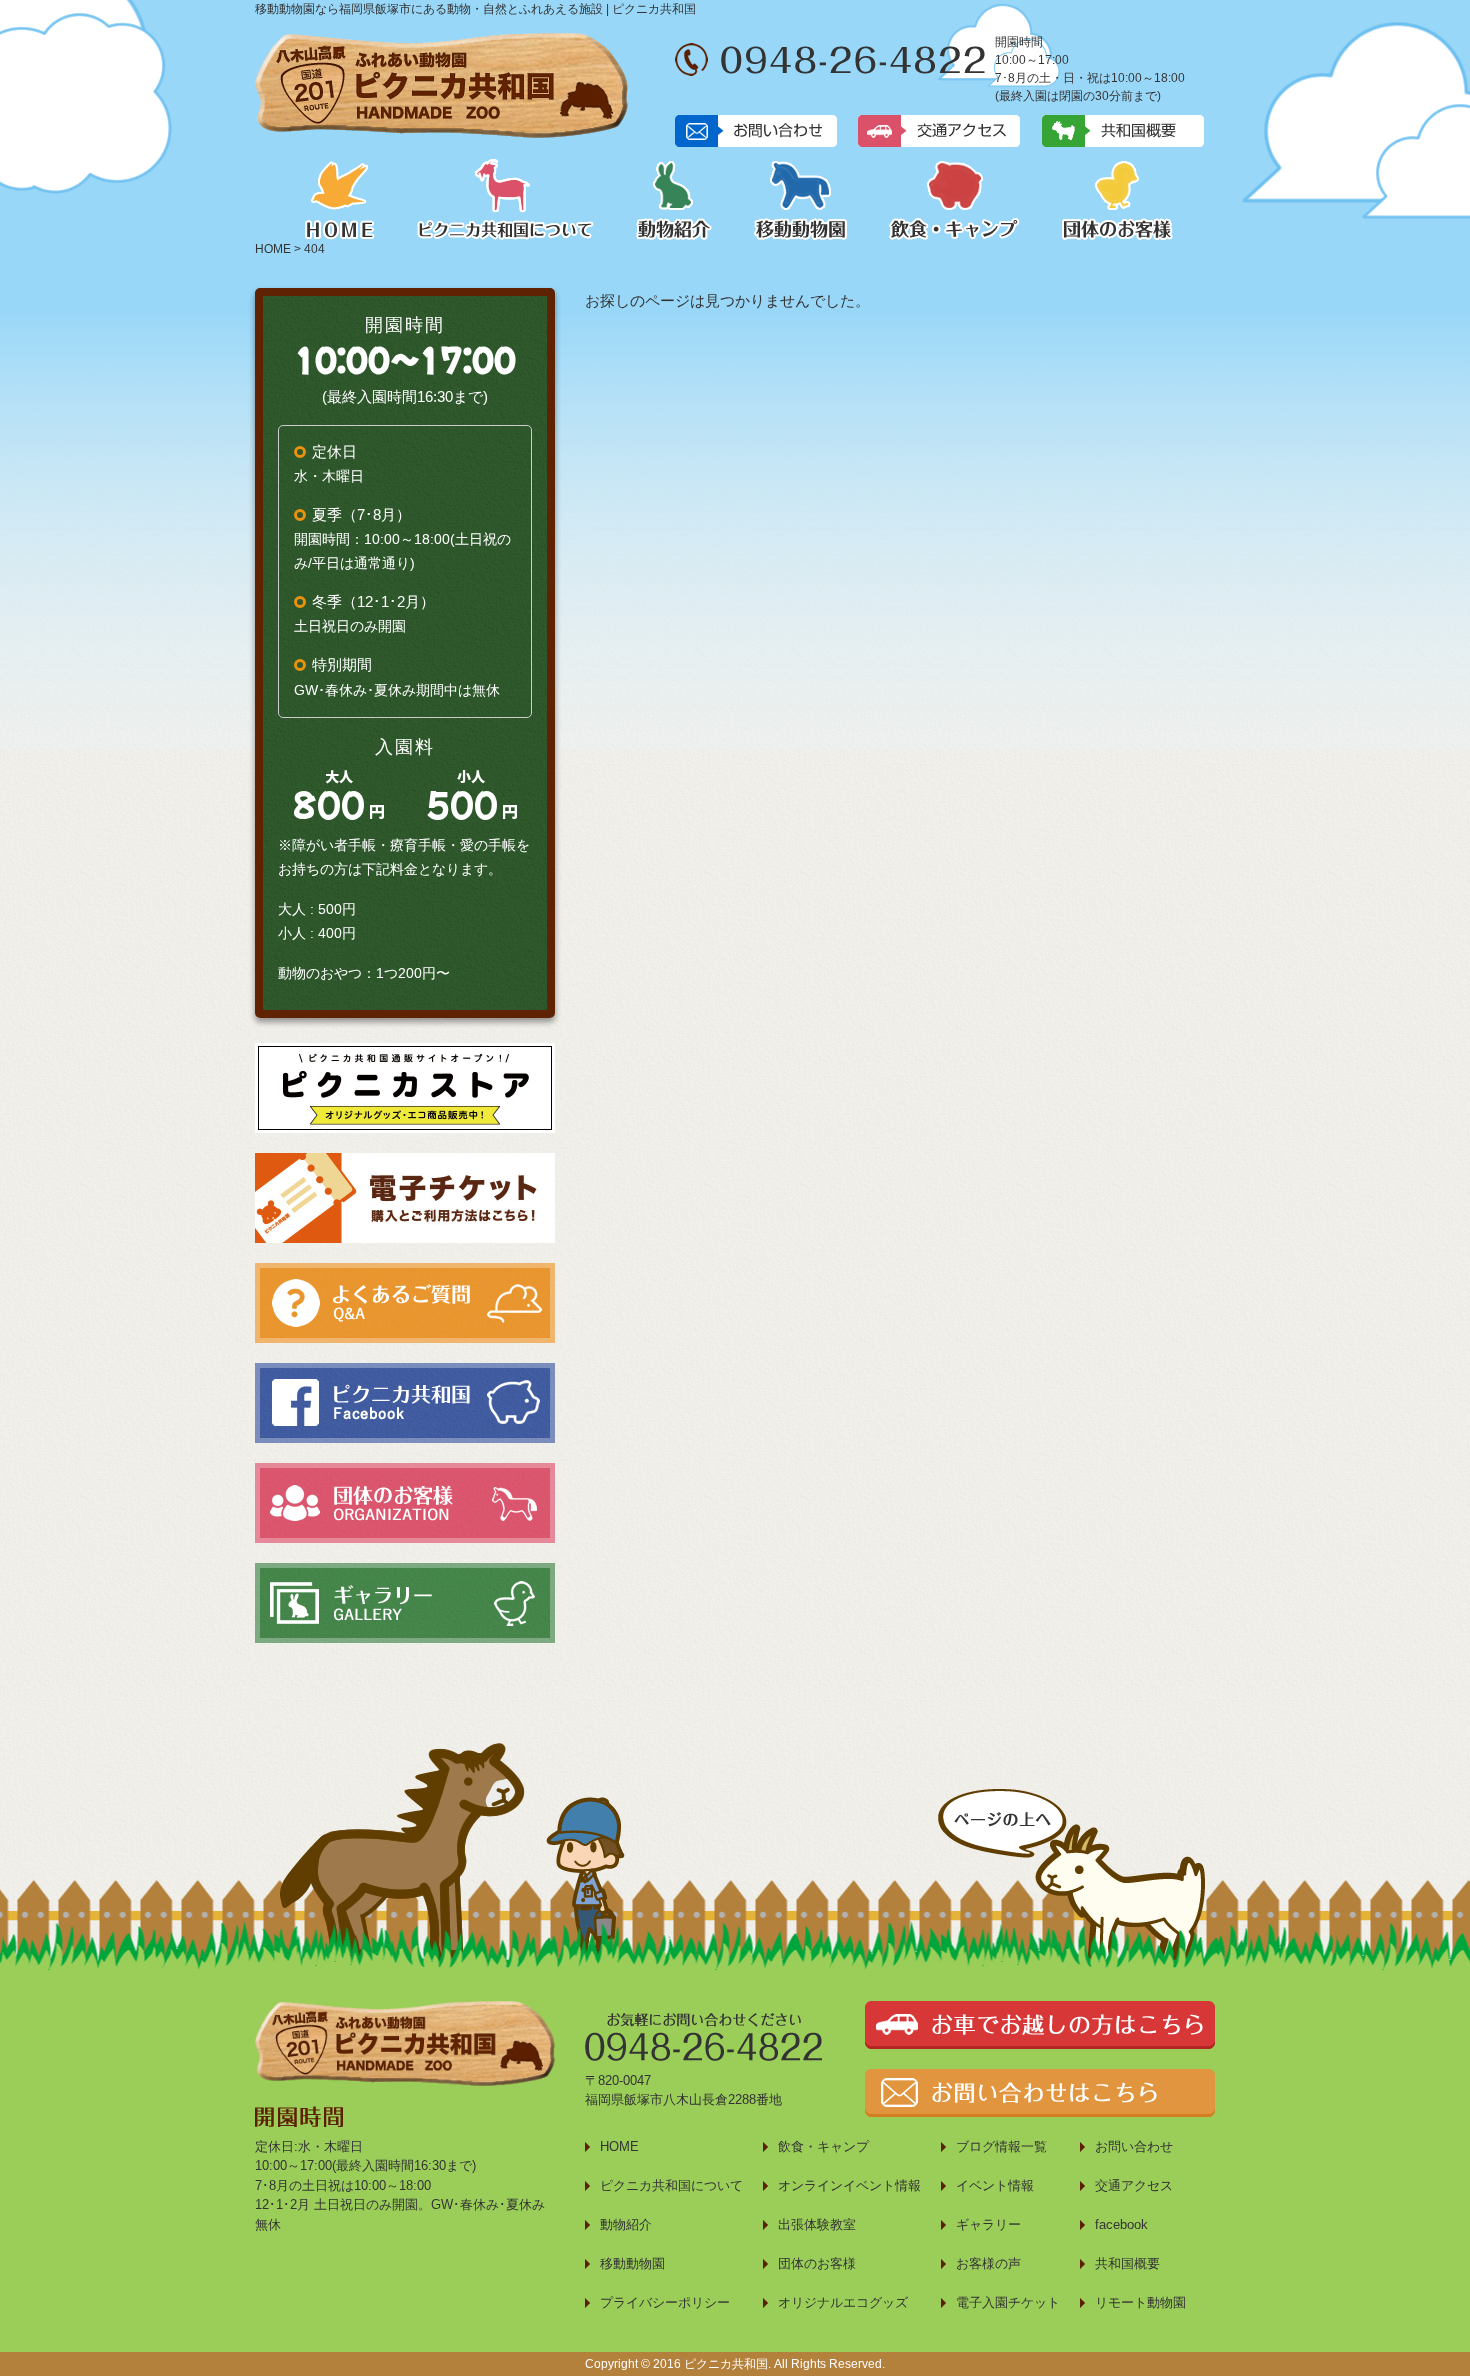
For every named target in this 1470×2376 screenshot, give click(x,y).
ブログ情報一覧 (1001, 2146)
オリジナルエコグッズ (843, 2302)
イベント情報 (995, 2185)
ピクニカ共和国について (505, 199)
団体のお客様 (1117, 199)
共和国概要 (1127, 2263)
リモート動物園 (1140, 2302)
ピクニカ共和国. (727, 2364)
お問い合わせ (1134, 2146)
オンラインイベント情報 (849, 2185)
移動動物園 (800, 199)
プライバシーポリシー (665, 2302)
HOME (340, 199)
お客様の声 (988, 2263)
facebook (1121, 2224)
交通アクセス (1134, 2185)
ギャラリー (988, 2224)
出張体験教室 (817, 2224)
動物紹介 (674, 199)
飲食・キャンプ (954, 199)
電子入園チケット (1008, 2302)
